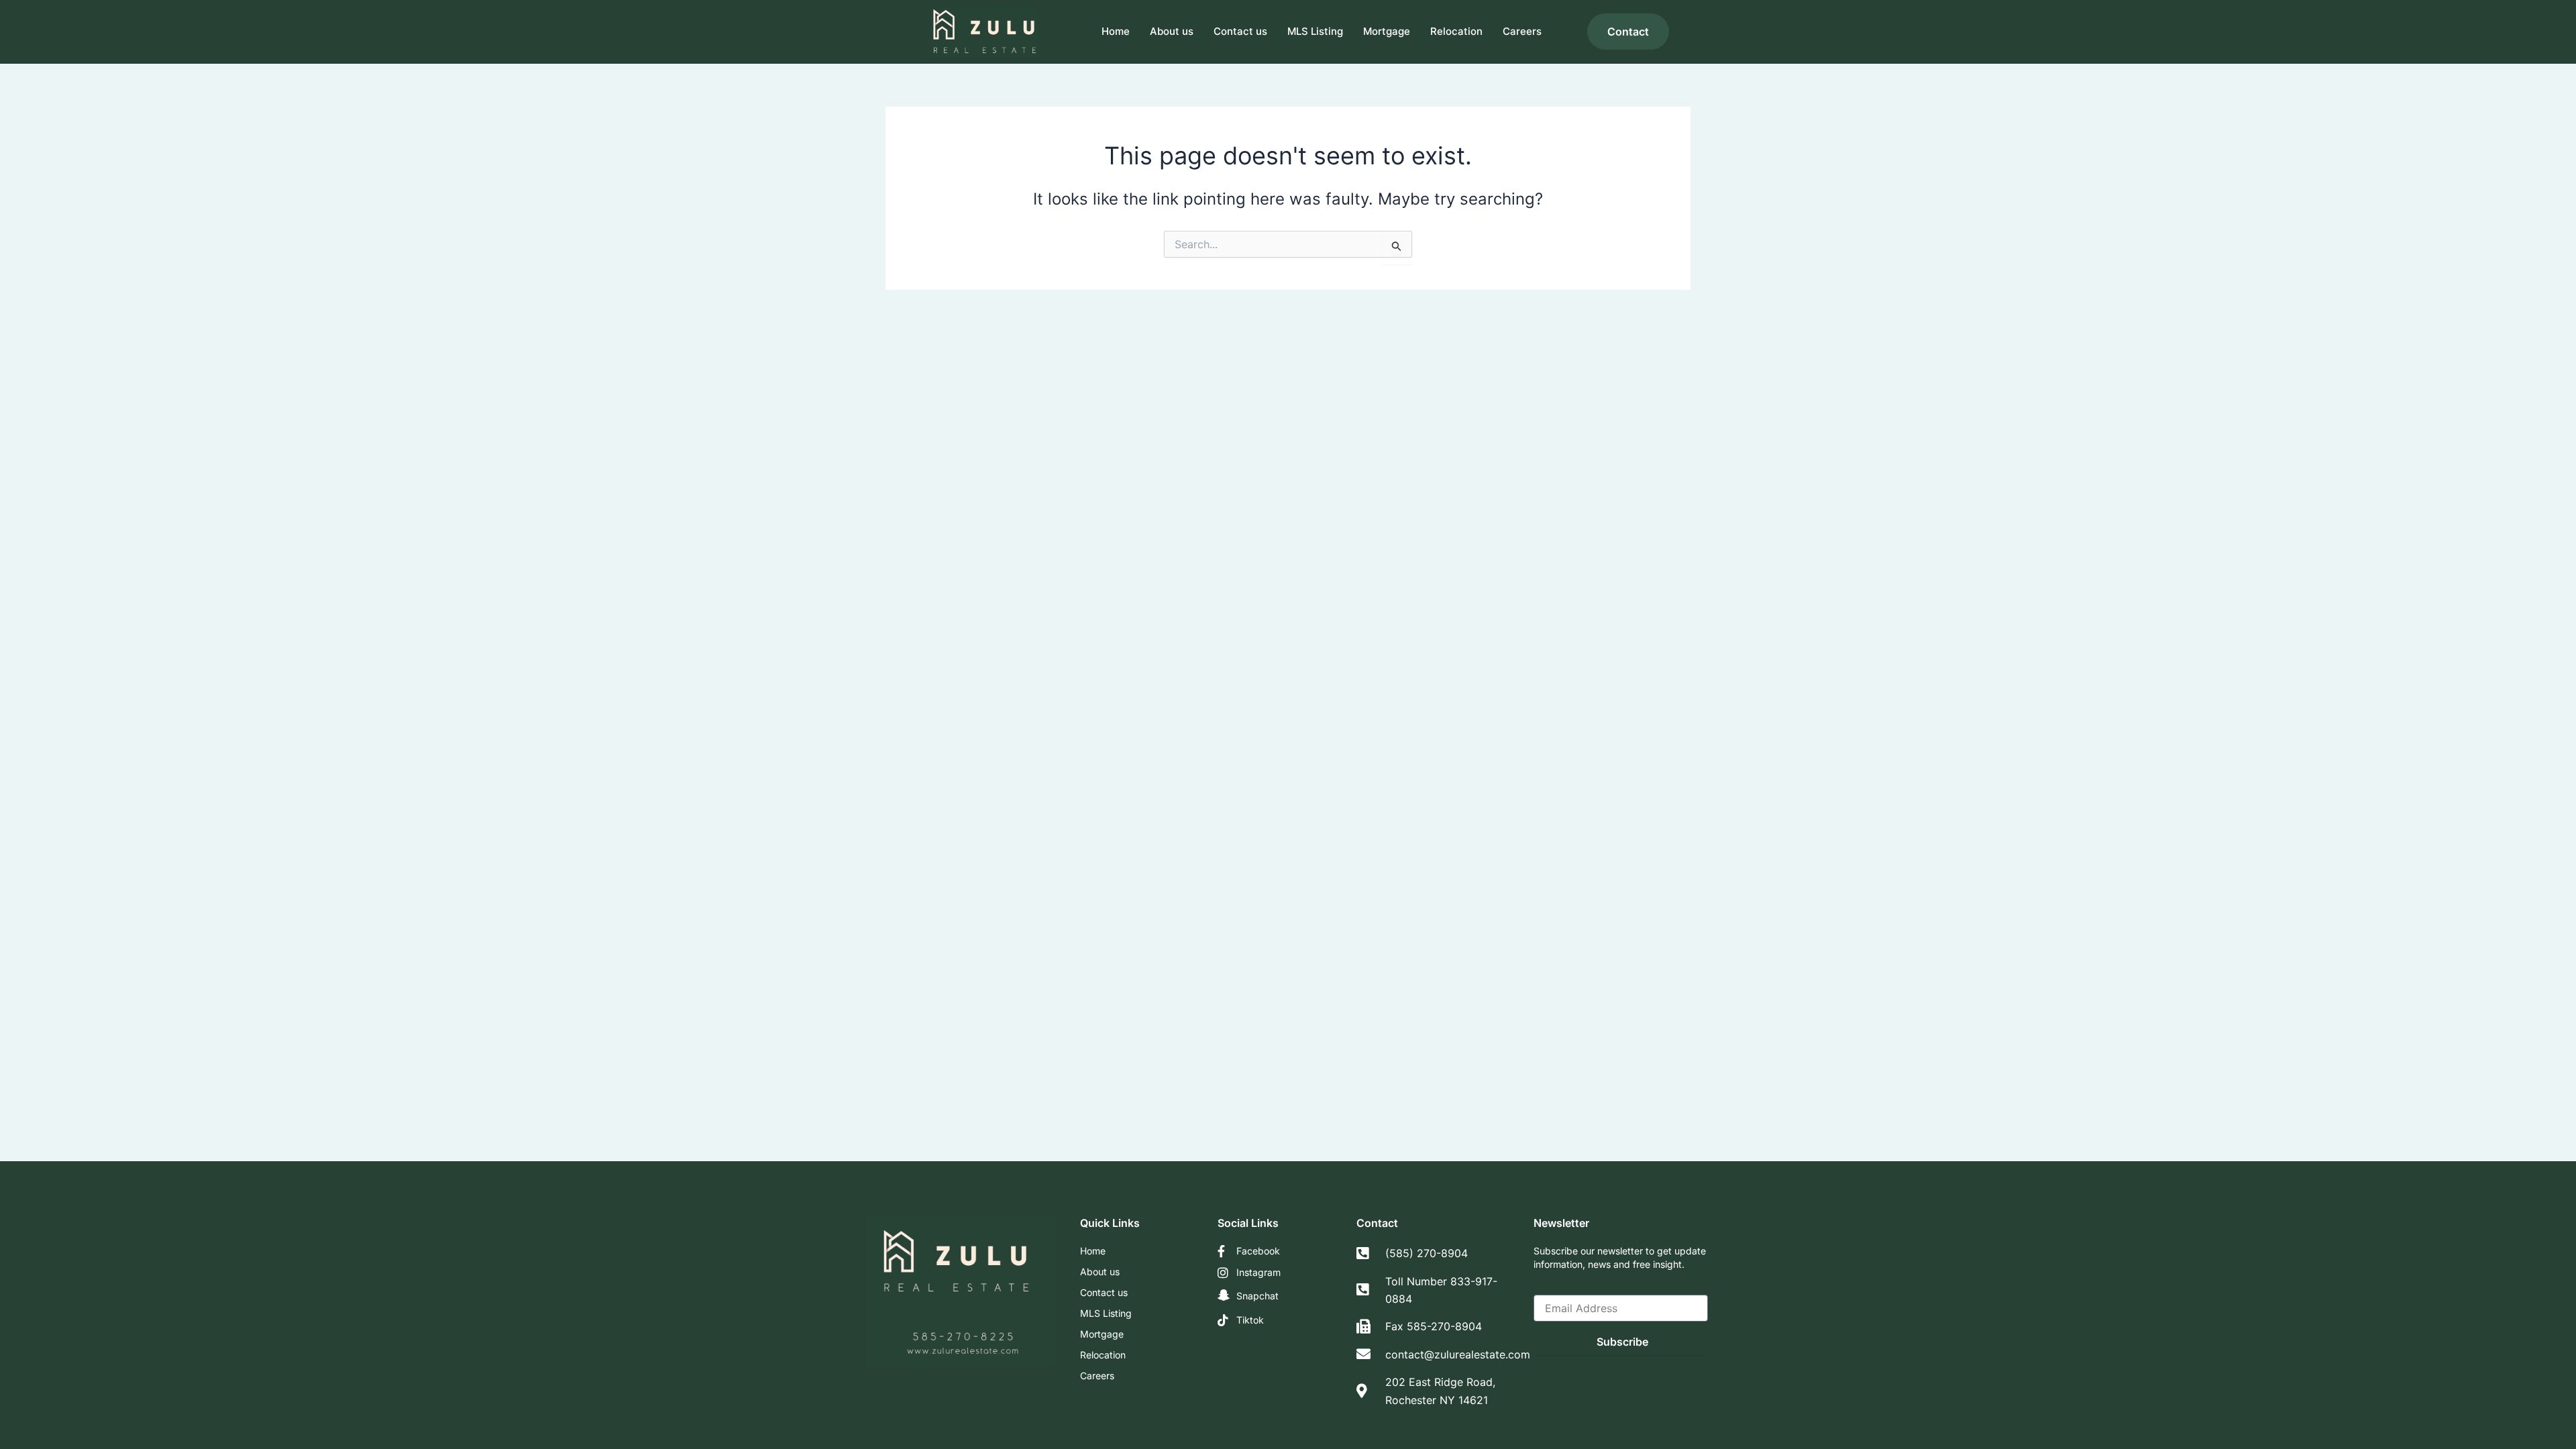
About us (1172, 31)
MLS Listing (1315, 31)
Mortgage (1387, 31)
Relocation (1456, 31)
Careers (1522, 31)
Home (1116, 31)
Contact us (1240, 31)
